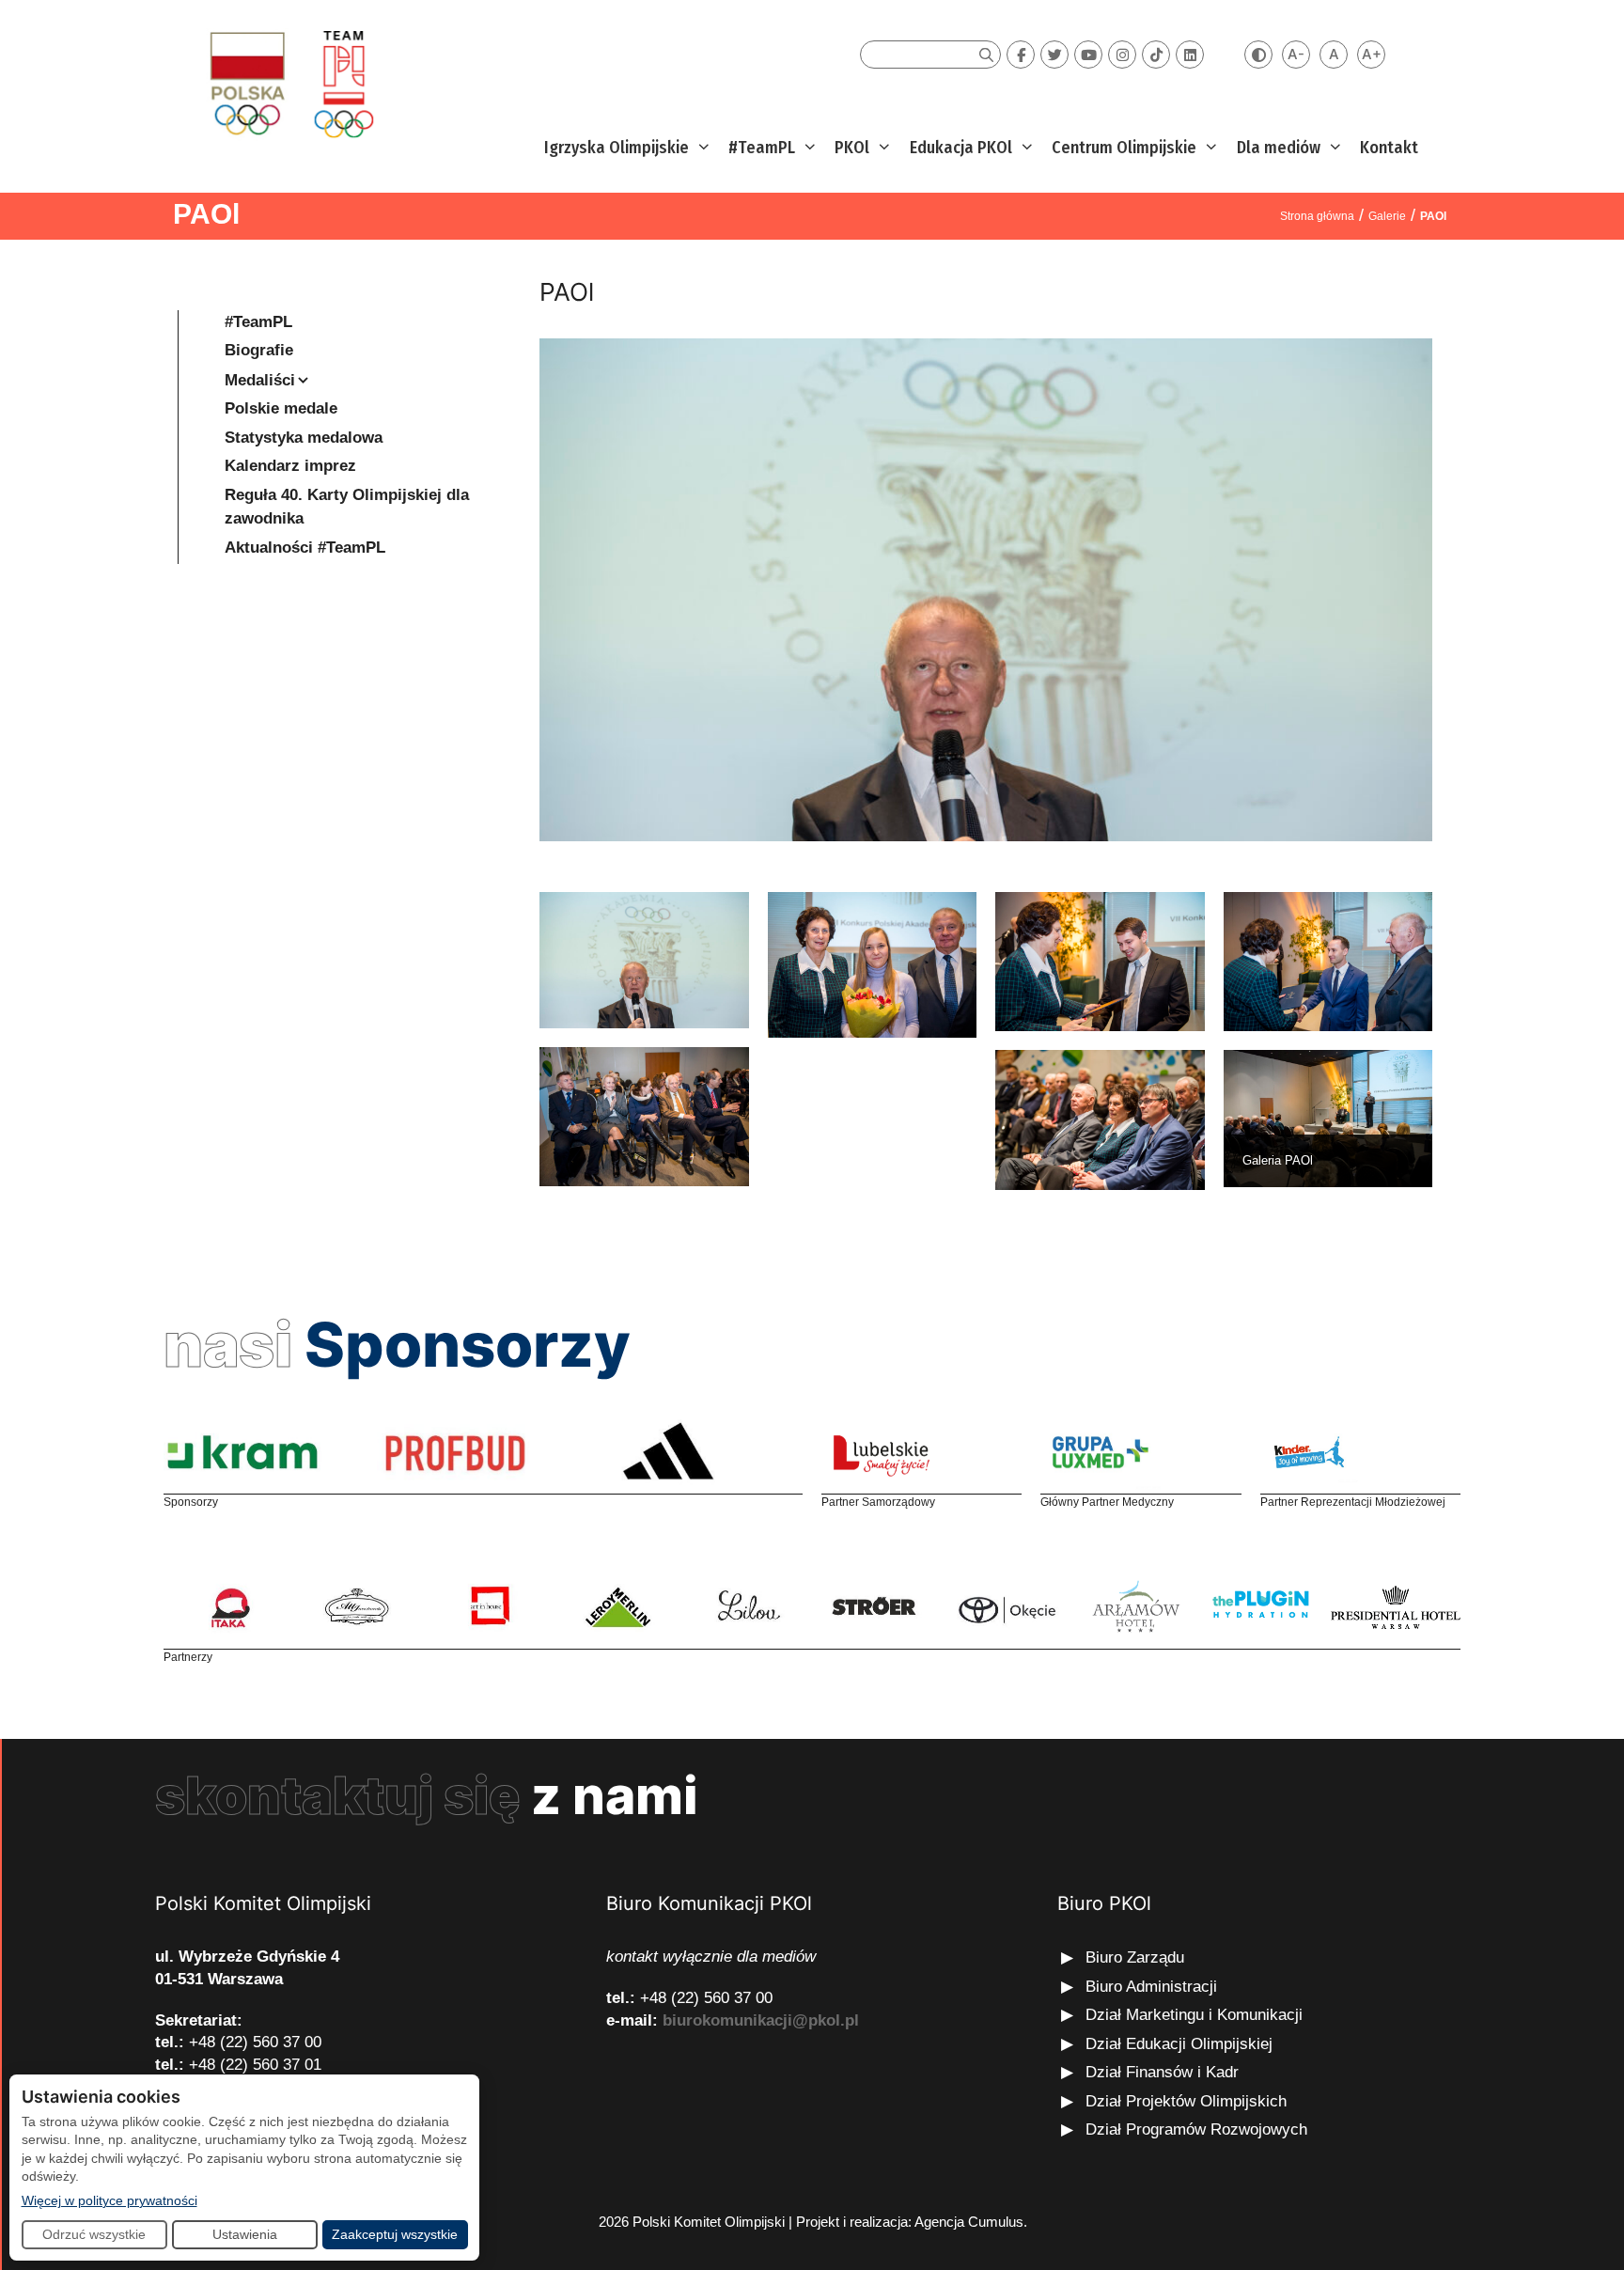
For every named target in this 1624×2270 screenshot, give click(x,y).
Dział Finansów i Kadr (1164, 2072)
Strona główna (1317, 216)
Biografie (259, 350)
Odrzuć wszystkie (94, 2234)
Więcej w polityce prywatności (109, 2200)
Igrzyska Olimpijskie (617, 148)
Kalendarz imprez (290, 466)
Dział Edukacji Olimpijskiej (1179, 2044)
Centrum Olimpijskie (1124, 148)
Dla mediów (1279, 148)
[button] (702, 148)
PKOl (852, 148)
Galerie (1387, 216)
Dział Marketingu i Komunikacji (1194, 2015)
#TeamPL (762, 148)
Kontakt (1389, 148)
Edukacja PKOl (961, 148)
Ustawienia (245, 2234)
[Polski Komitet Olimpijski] (289, 83)
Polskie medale (281, 408)
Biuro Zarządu (1135, 1957)
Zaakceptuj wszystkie (395, 2234)
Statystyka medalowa (304, 438)
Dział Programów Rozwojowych (1196, 2129)
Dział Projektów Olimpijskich (1186, 2101)
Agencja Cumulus (969, 2222)
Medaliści (260, 380)
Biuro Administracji (1151, 1987)
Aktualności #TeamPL (305, 548)
